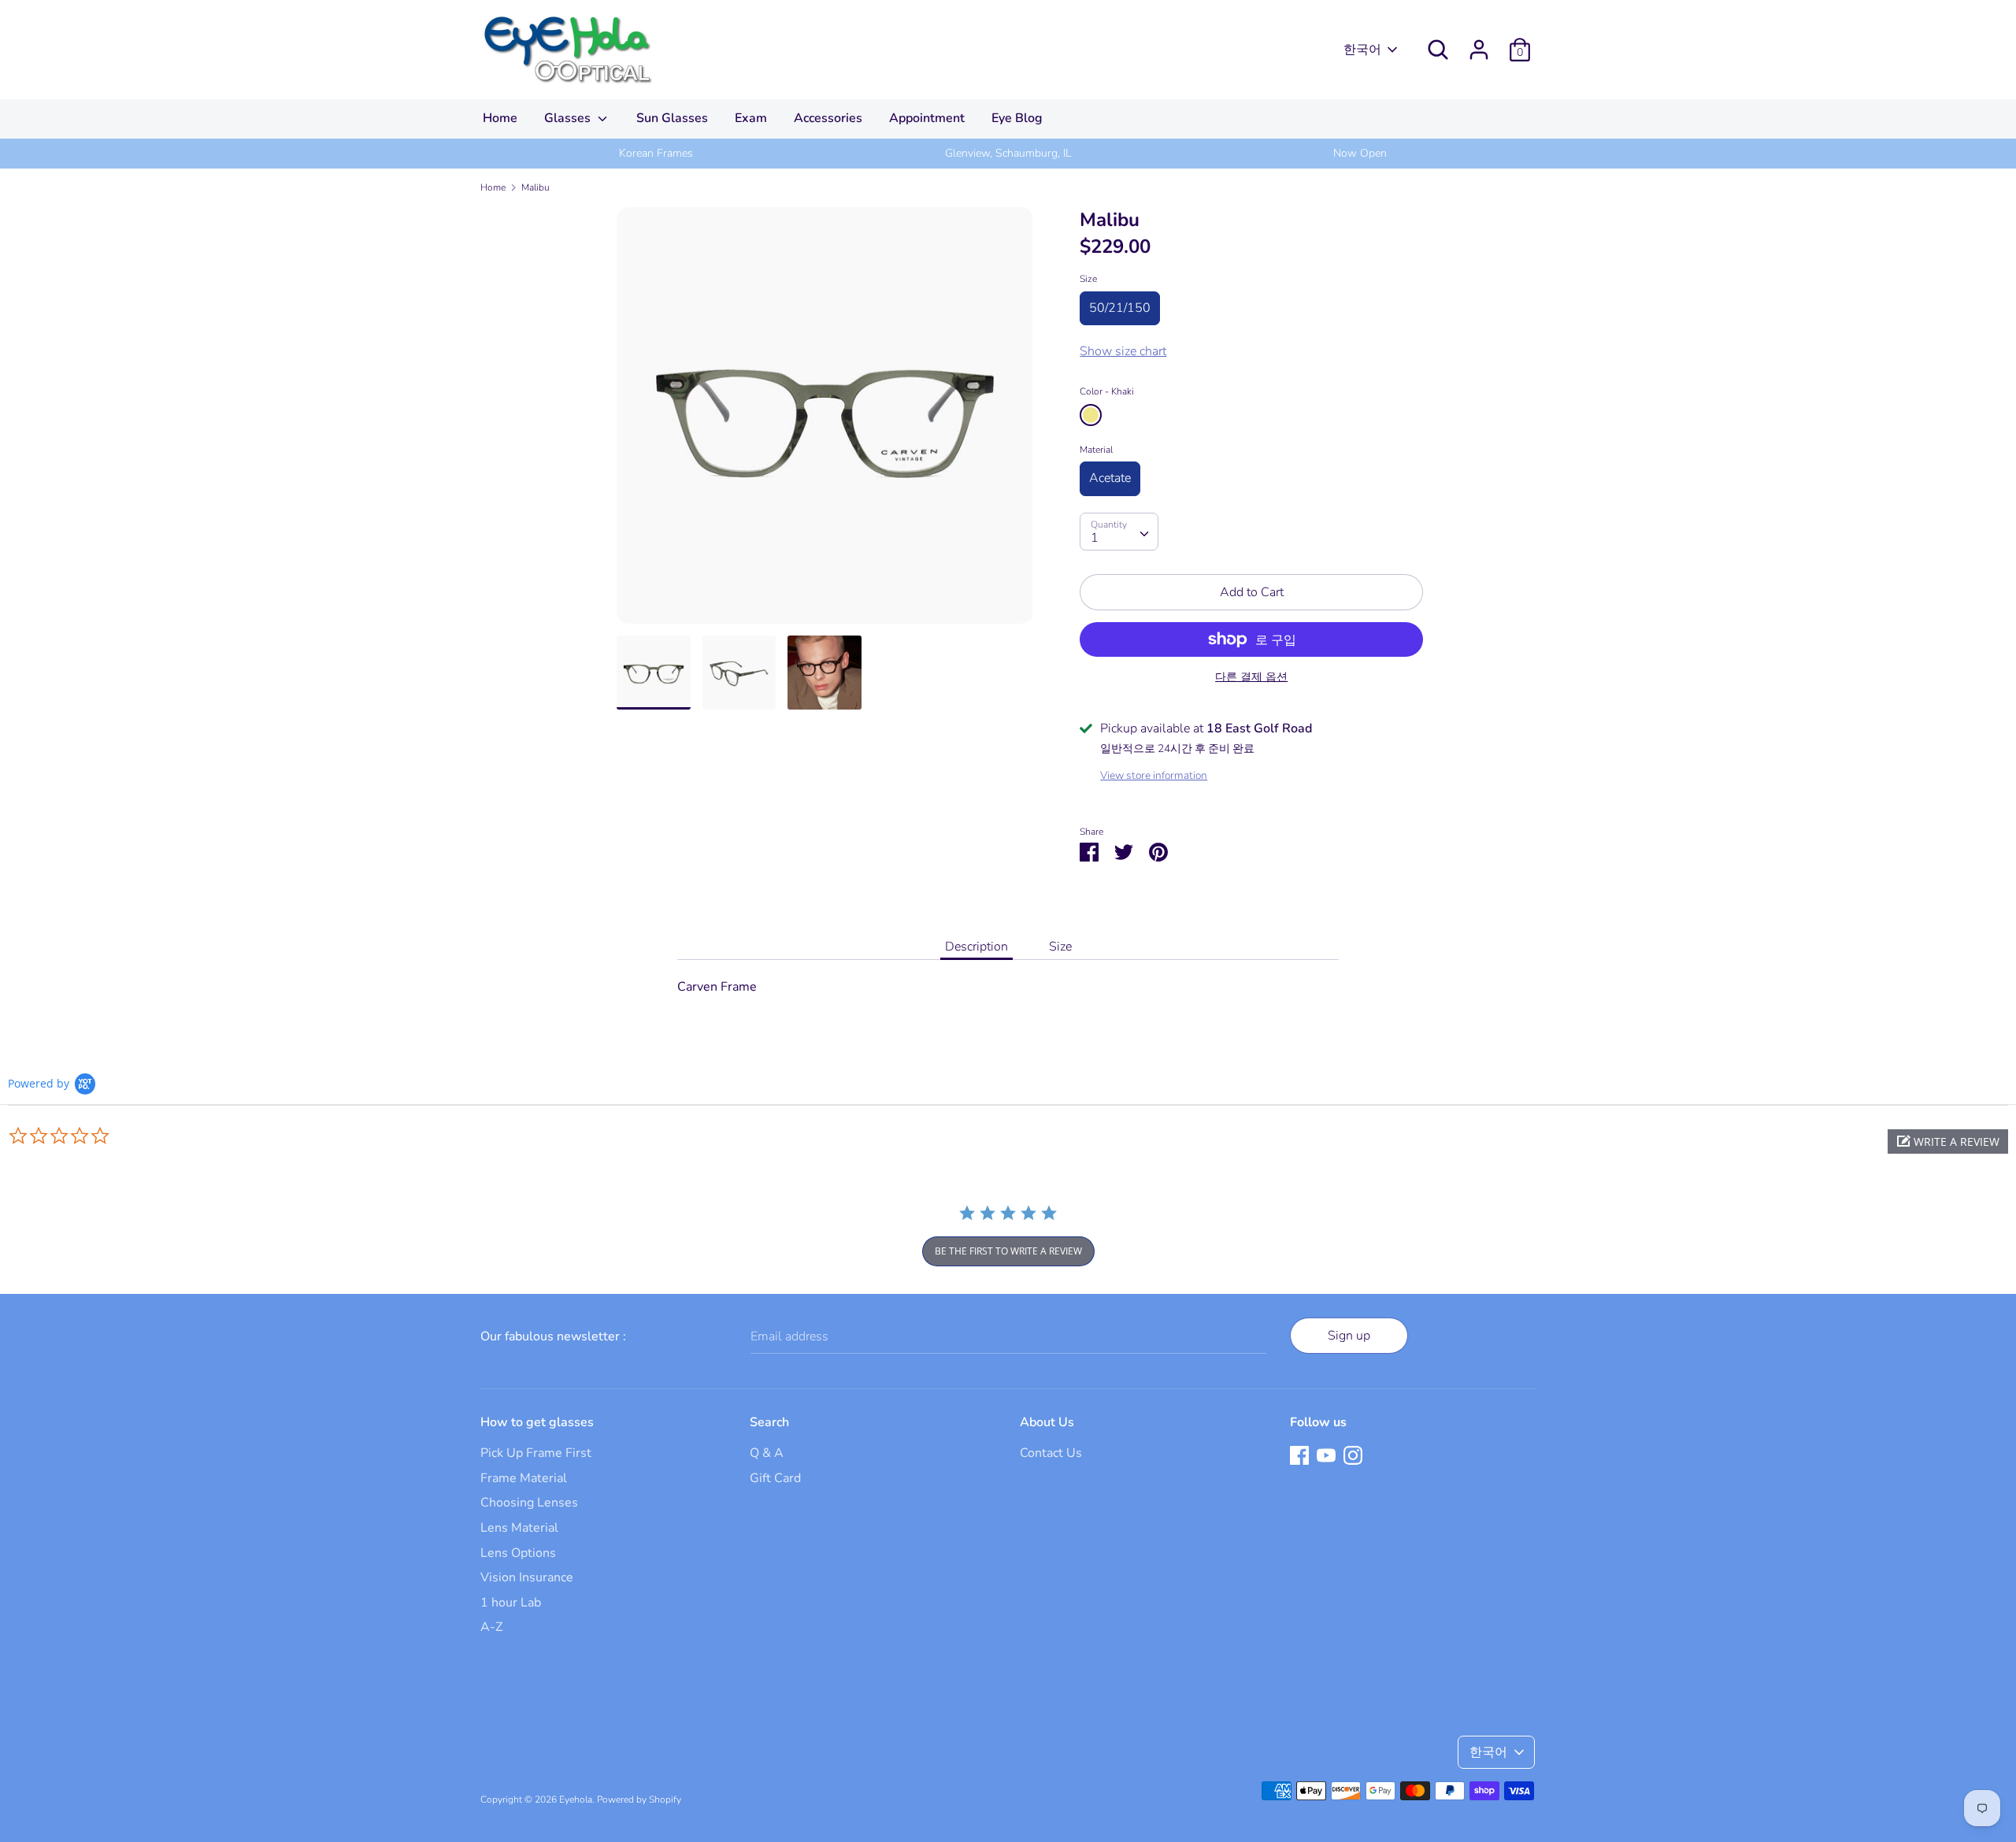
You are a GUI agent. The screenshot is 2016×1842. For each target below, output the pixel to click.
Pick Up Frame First (536, 1453)
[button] (1948, 1142)
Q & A (767, 1453)
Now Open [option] (1360, 153)
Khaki (1091, 415)
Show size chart (1123, 351)
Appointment (927, 118)
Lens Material (519, 1528)
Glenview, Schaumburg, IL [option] (1008, 153)
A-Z (491, 1627)
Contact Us (1051, 1453)
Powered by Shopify (639, 1799)
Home (500, 118)
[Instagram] (1353, 1455)
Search (769, 1422)
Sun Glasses (672, 118)
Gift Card (775, 1478)
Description (976, 947)
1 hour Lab (511, 1603)
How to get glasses (537, 1422)
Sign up (1349, 1336)
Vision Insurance (527, 1577)
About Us (1047, 1422)
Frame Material (524, 1478)
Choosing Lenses (529, 1503)
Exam (751, 118)
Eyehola (576, 1799)
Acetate (1110, 478)
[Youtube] (1326, 1455)
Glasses (569, 118)
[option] (825, 421)
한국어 (1362, 50)
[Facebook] (1299, 1455)
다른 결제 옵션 (1251, 677)
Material (1096, 450)
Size (1088, 279)
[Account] (1479, 43)
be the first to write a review (1008, 1251)
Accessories (828, 118)
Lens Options (518, 1553)
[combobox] (1119, 532)
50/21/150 (1120, 308)
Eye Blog (1017, 118)
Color (1107, 391)
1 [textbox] (1095, 538)
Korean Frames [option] (656, 153)
